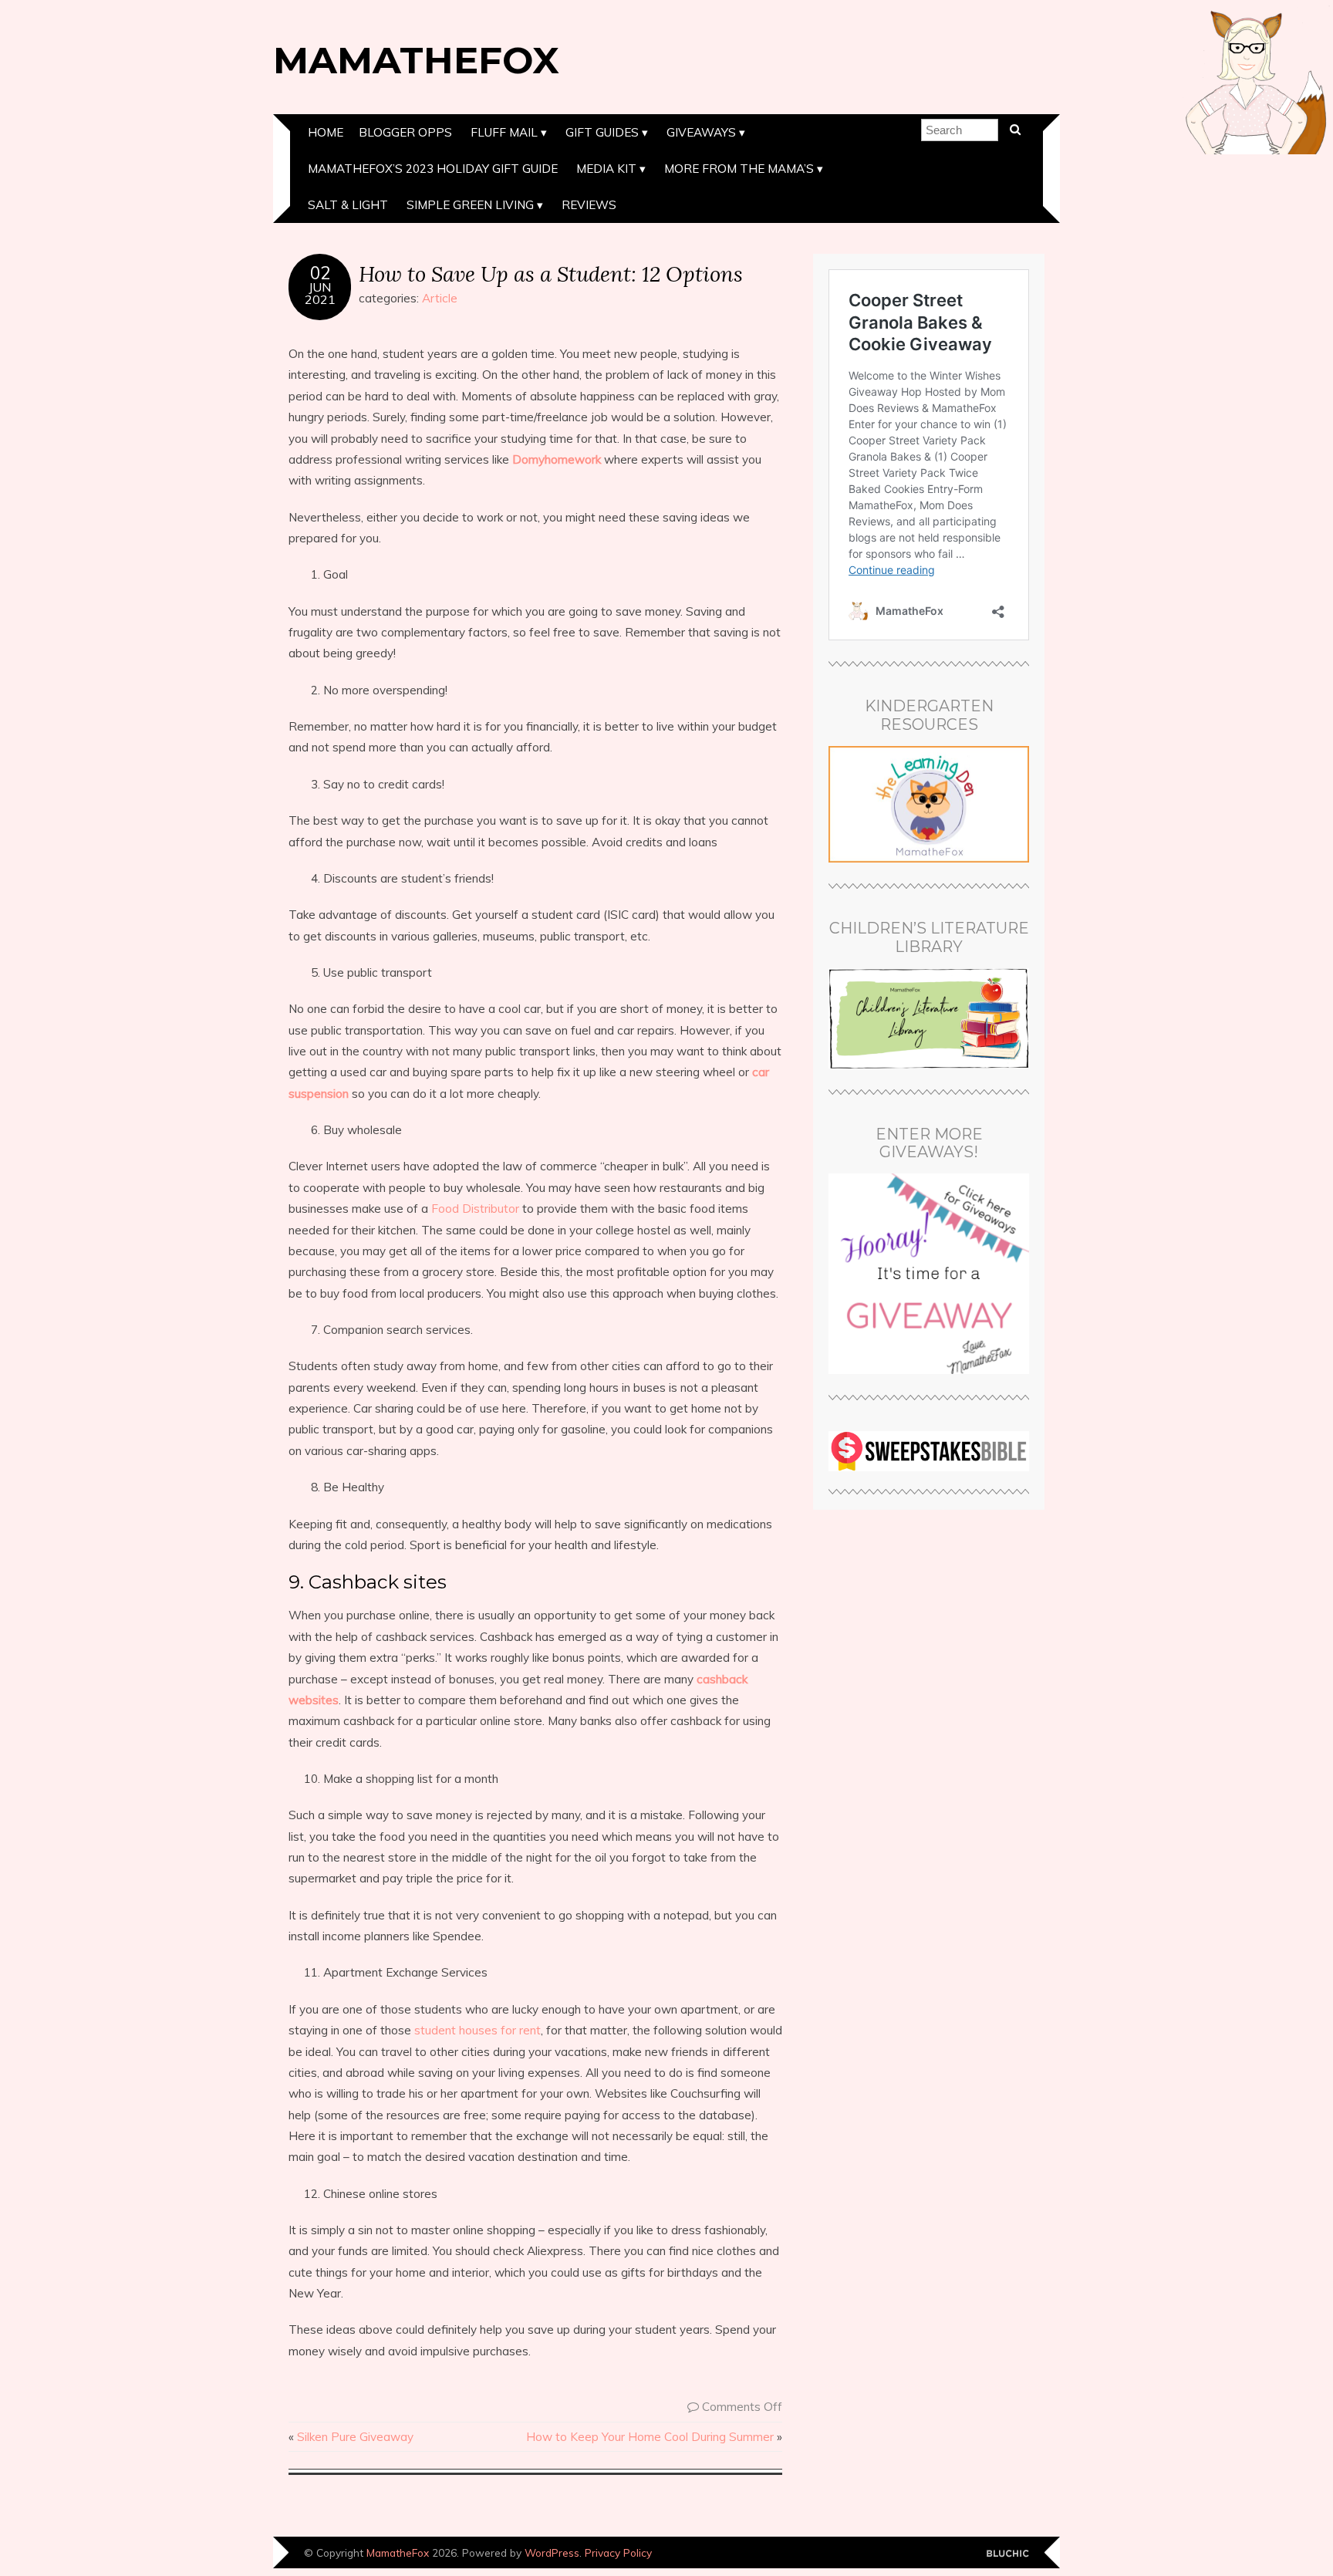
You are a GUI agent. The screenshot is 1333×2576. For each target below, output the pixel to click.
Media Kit (606, 169)
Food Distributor (475, 1209)
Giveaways (701, 132)
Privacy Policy (618, 2552)
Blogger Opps (405, 132)
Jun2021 (320, 293)
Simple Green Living (470, 205)
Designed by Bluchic (1008, 2554)
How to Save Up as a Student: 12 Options (551, 273)
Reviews (589, 205)
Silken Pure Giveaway (355, 2437)
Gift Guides (602, 132)
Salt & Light (348, 205)
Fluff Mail (504, 132)
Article (440, 298)
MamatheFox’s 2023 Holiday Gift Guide (433, 169)
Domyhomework (557, 459)
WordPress (552, 2552)
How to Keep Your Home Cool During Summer (650, 2437)
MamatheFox (416, 60)
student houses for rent (478, 2030)
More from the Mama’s (739, 169)
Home (326, 132)
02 (320, 273)
